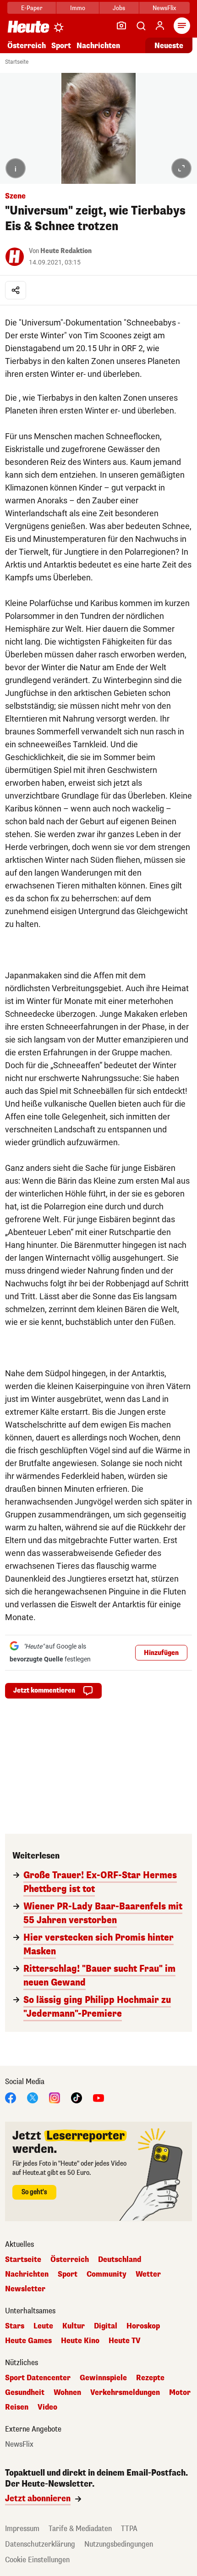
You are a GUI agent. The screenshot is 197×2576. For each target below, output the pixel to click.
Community (107, 2274)
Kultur (74, 2326)
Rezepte (150, 2378)
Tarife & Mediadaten (80, 2529)
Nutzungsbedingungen (119, 2544)
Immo (78, 8)
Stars (15, 2326)
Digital (106, 2326)
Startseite (17, 62)
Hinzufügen (161, 1653)
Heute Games (28, 2341)
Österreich (27, 46)
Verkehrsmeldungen (125, 2393)
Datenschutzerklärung (40, 2544)
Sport (61, 46)
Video (47, 2407)
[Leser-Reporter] (121, 26)
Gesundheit (25, 2393)
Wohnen (67, 2393)
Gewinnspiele (103, 2378)
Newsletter (25, 2289)
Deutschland (120, 2260)
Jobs (119, 8)
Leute (43, 2326)
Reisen (17, 2407)
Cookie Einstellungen (37, 2560)
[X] (33, 2097)
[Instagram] (55, 2097)
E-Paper (32, 8)
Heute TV (125, 2341)
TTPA (129, 2529)
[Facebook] (11, 2097)
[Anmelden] (160, 26)
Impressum (22, 2529)
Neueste (169, 46)
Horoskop (143, 2326)
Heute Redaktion (66, 251)
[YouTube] (98, 2097)
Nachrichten (27, 2274)
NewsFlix (164, 8)
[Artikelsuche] (141, 26)
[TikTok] (77, 2097)
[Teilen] (16, 290)
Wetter (148, 2274)
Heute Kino (80, 2341)
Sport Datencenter (38, 2378)
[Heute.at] (28, 26)
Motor (180, 2393)
